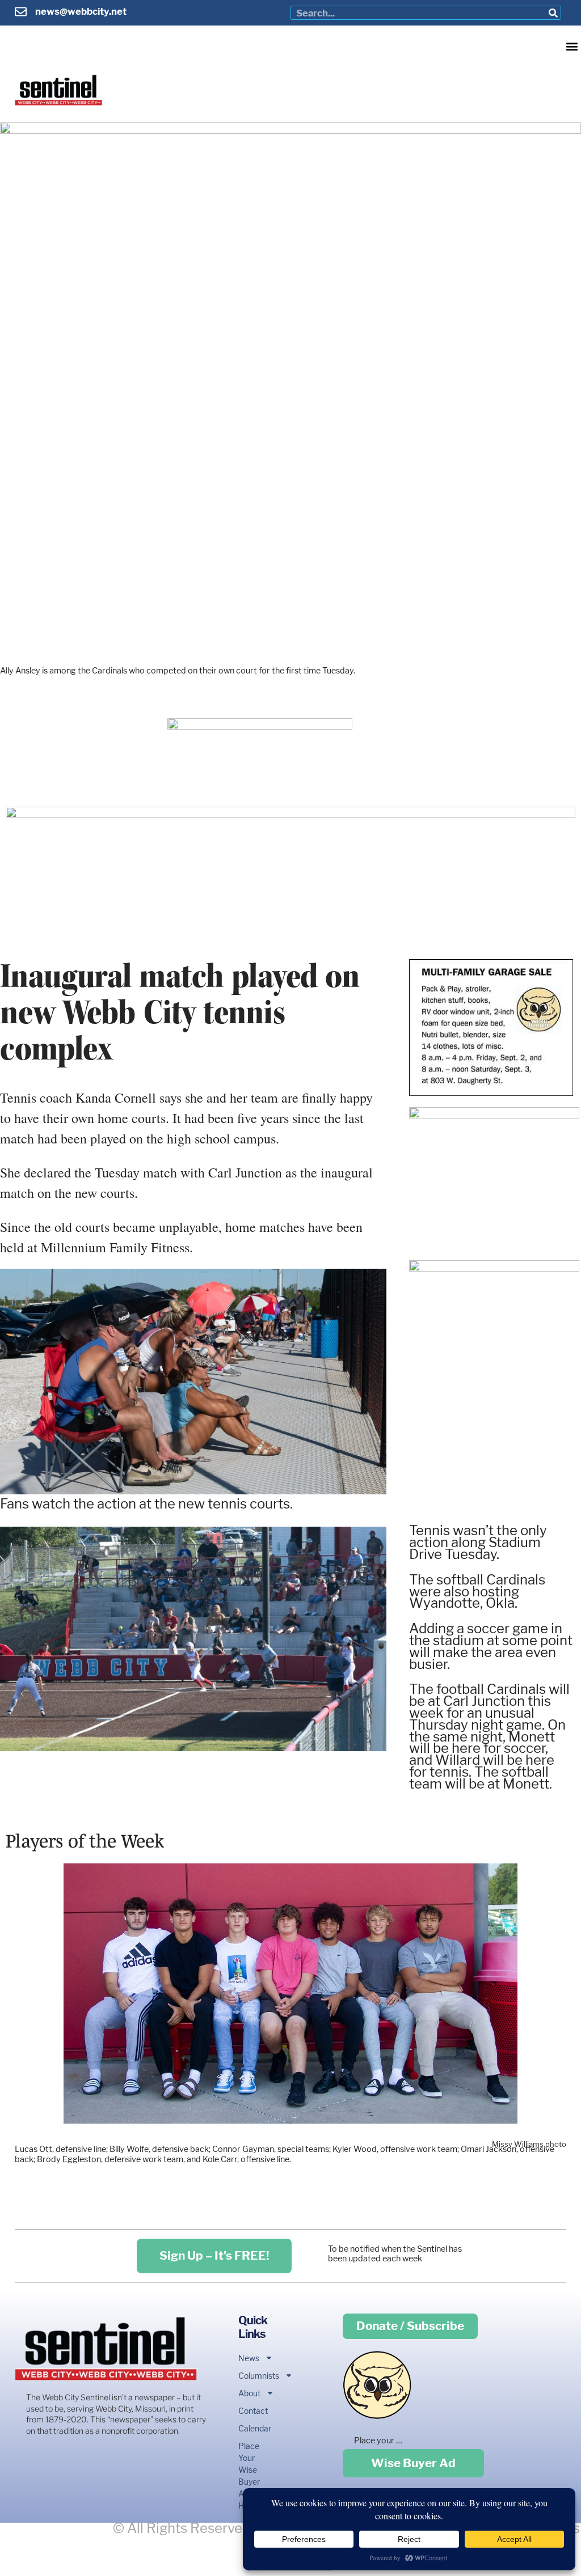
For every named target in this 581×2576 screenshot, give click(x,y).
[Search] (553, 13)
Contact (251, 2411)
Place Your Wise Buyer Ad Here (249, 2476)
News (249, 2358)
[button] (572, 46)
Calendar (251, 2428)
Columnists (251, 2376)
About (249, 2393)
